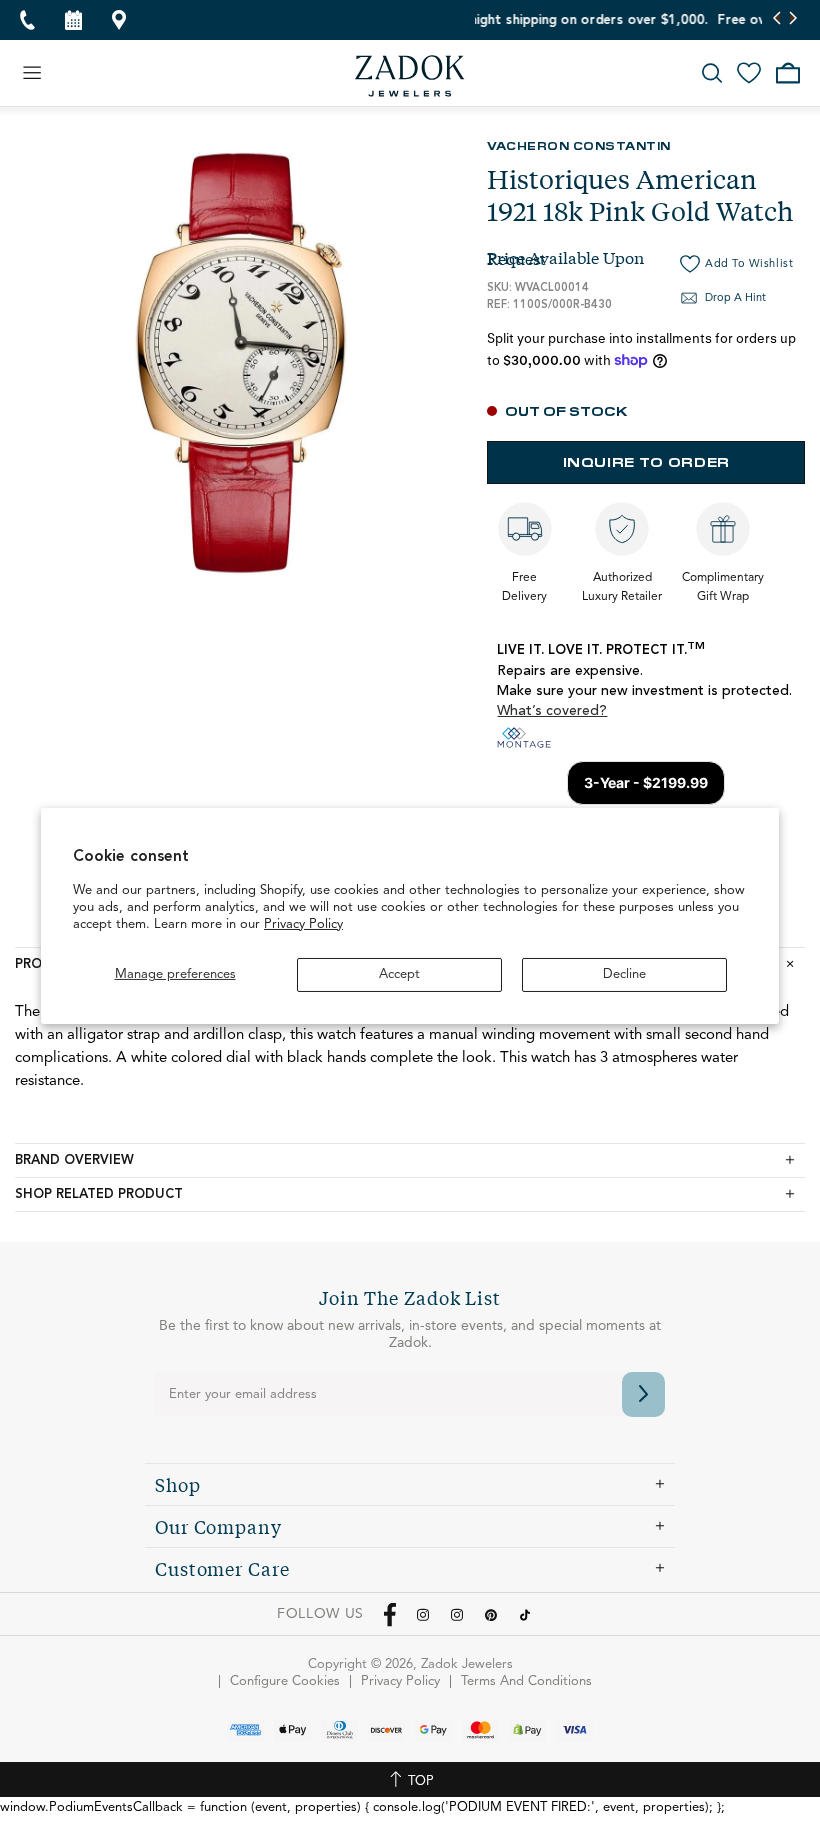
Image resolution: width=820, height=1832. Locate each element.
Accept (399, 974)
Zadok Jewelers (410, 76)
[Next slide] (792, 20)
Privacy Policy (303, 924)
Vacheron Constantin (579, 145)
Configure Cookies (285, 1681)
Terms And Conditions (526, 1681)
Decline (624, 974)
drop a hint (735, 298)
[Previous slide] (777, 20)
